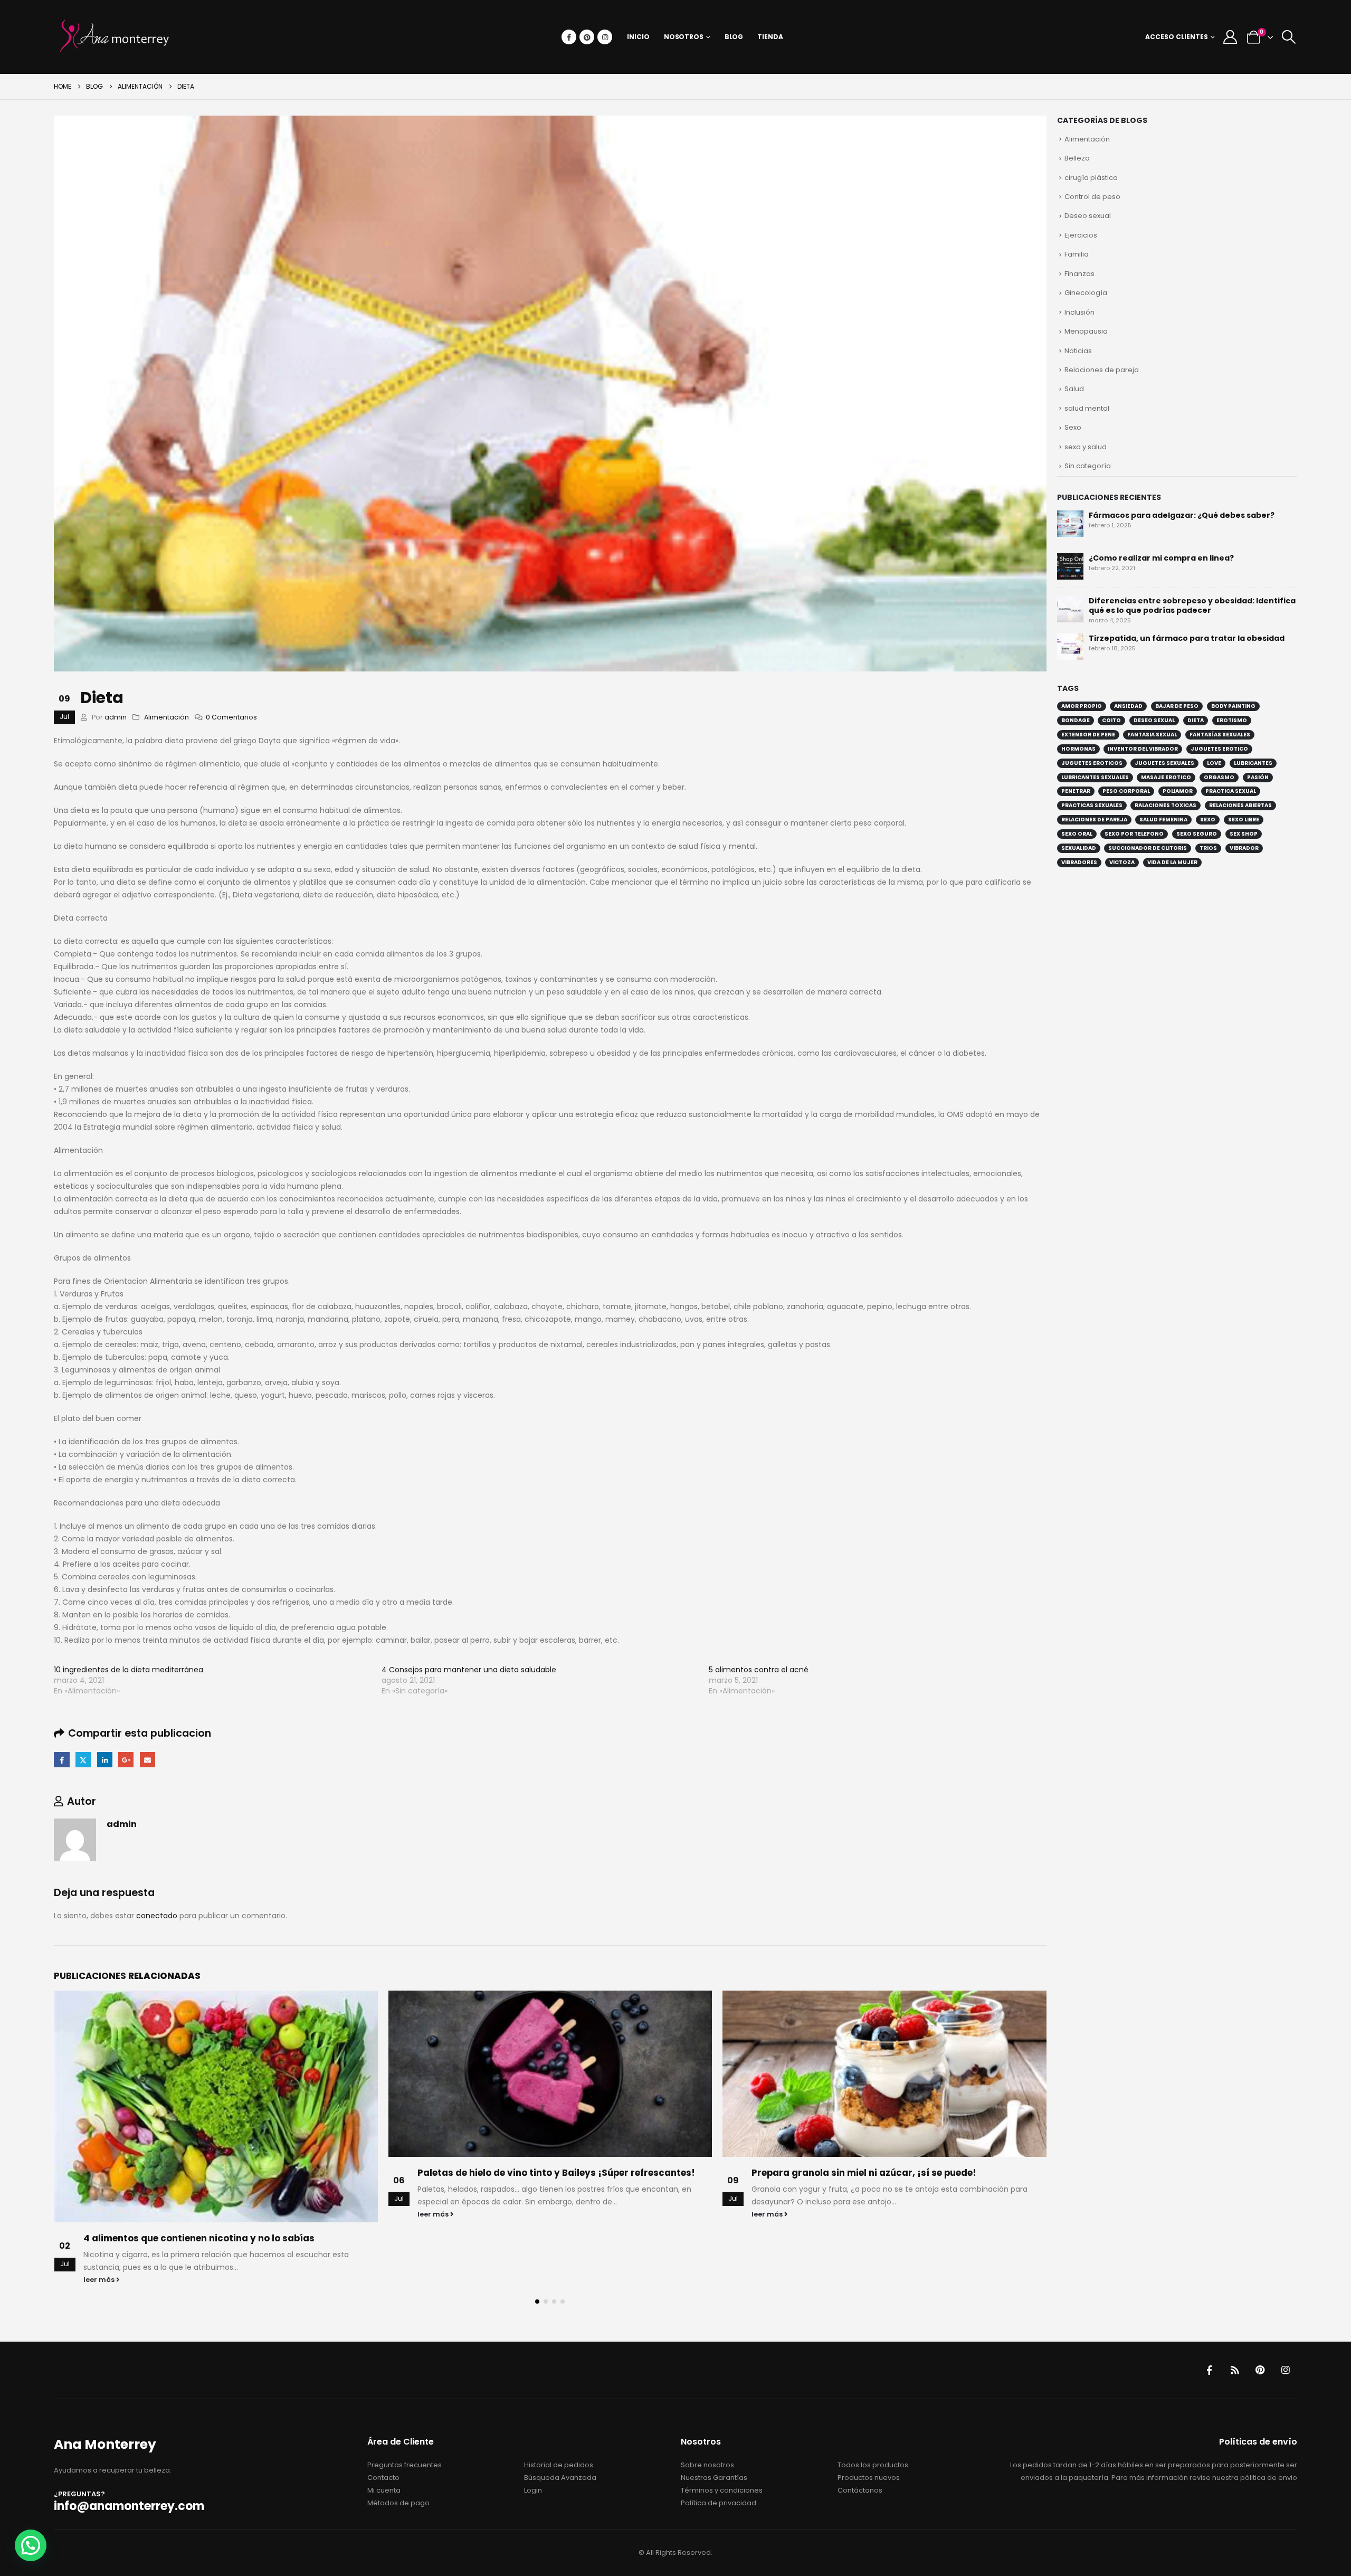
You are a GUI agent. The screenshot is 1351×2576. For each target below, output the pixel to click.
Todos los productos (873, 2399)
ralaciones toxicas (1166, 805)
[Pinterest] (587, 37)
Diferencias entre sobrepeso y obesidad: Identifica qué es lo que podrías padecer (1192, 605)
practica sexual (1231, 791)
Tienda (770, 37)
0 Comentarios (231, 717)
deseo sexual (1154, 720)
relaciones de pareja (1094, 820)
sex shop (1244, 834)
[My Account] (1230, 37)
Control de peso (1092, 197)
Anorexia (773, 2173)
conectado (157, 1916)
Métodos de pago (398, 2437)
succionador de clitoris (1148, 848)
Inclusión (1079, 312)
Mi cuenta (384, 2424)
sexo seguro (1197, 834)
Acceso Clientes (1177, 37)
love (1214, 763)
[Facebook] (569, 37)
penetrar (1076, 791)
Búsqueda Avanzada (560, 2412)
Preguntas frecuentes (405, 2399)
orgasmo (1219, 777)
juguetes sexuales (1164, 763)
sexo (1208, 820)
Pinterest (1260, 2305)
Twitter (83, 1760)
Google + (126, 1760)
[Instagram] (605, 37)
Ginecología (1086, 293)
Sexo (1073, 427)
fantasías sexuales (1220, 735)
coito (1111, 720)
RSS (1235, 2305)
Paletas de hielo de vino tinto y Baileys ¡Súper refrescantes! (222, 2173)
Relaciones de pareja (1102, 370)
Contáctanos (860, 2424)
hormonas (1078, 749)
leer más (100, 2214)
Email (148, 1760)
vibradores (1079, 862)
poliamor (1178, 791)
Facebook (61, 1760)
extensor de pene (1088, 735)
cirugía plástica (1091, 178)
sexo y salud (1086, 447)
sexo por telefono (1134, 834)
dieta (1196, 720)
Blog (734, 37)
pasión (1258, 777)
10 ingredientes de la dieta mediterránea (129, 1670)
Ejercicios (1081, 235)
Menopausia (1086, 331)
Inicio (638, 37)
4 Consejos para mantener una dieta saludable (469, 1670)
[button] (1288, 37)
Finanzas (1079, 274)
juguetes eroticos (1092, 763)
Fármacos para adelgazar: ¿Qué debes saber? (1182, 515)
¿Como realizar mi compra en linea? (1161, 558)
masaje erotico (1166, 777)
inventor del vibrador (1143, 749)
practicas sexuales (1092, 805)
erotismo (1232, 720)
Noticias (1078, 351)
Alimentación (167, 717)
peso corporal (1126, 791)
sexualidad (1079, 848)
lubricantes (1253, 763)
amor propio (1082, 706)
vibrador (1244, 848)
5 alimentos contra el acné (759, 1670)
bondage (1076, 720)
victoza (1122, 862)
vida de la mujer (1172, 862)
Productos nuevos (869, 2412)
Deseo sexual (1088, 216)
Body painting (1233, 706)
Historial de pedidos (559, 2399)
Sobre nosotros (707, 2399)
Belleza (1077, 158)
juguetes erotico (1219, 749)
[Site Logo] (115, 37)
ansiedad (1128, 706)
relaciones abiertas (1240, 805)
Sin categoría (1088, 466)
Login (533, 2424)
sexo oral (1077, 834)
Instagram (1286, 2305)
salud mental (1087, 408)
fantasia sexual (1152, 735)
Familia (1077, 254)
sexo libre (1244, 820)
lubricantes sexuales (1095, 777)
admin (116, 717)
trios (1208, 848)
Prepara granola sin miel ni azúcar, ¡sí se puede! (530, 2173)
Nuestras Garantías (714, 2412)
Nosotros (684, 37)
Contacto (383, 2412)
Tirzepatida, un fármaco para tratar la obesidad (1187, 638)
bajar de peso (1177, 706)
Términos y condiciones (722, 2424)
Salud (1074, 389)
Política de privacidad (719, 2437)
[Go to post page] (216, 2074)
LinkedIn (105, 1760)
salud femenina (1163, 820)
